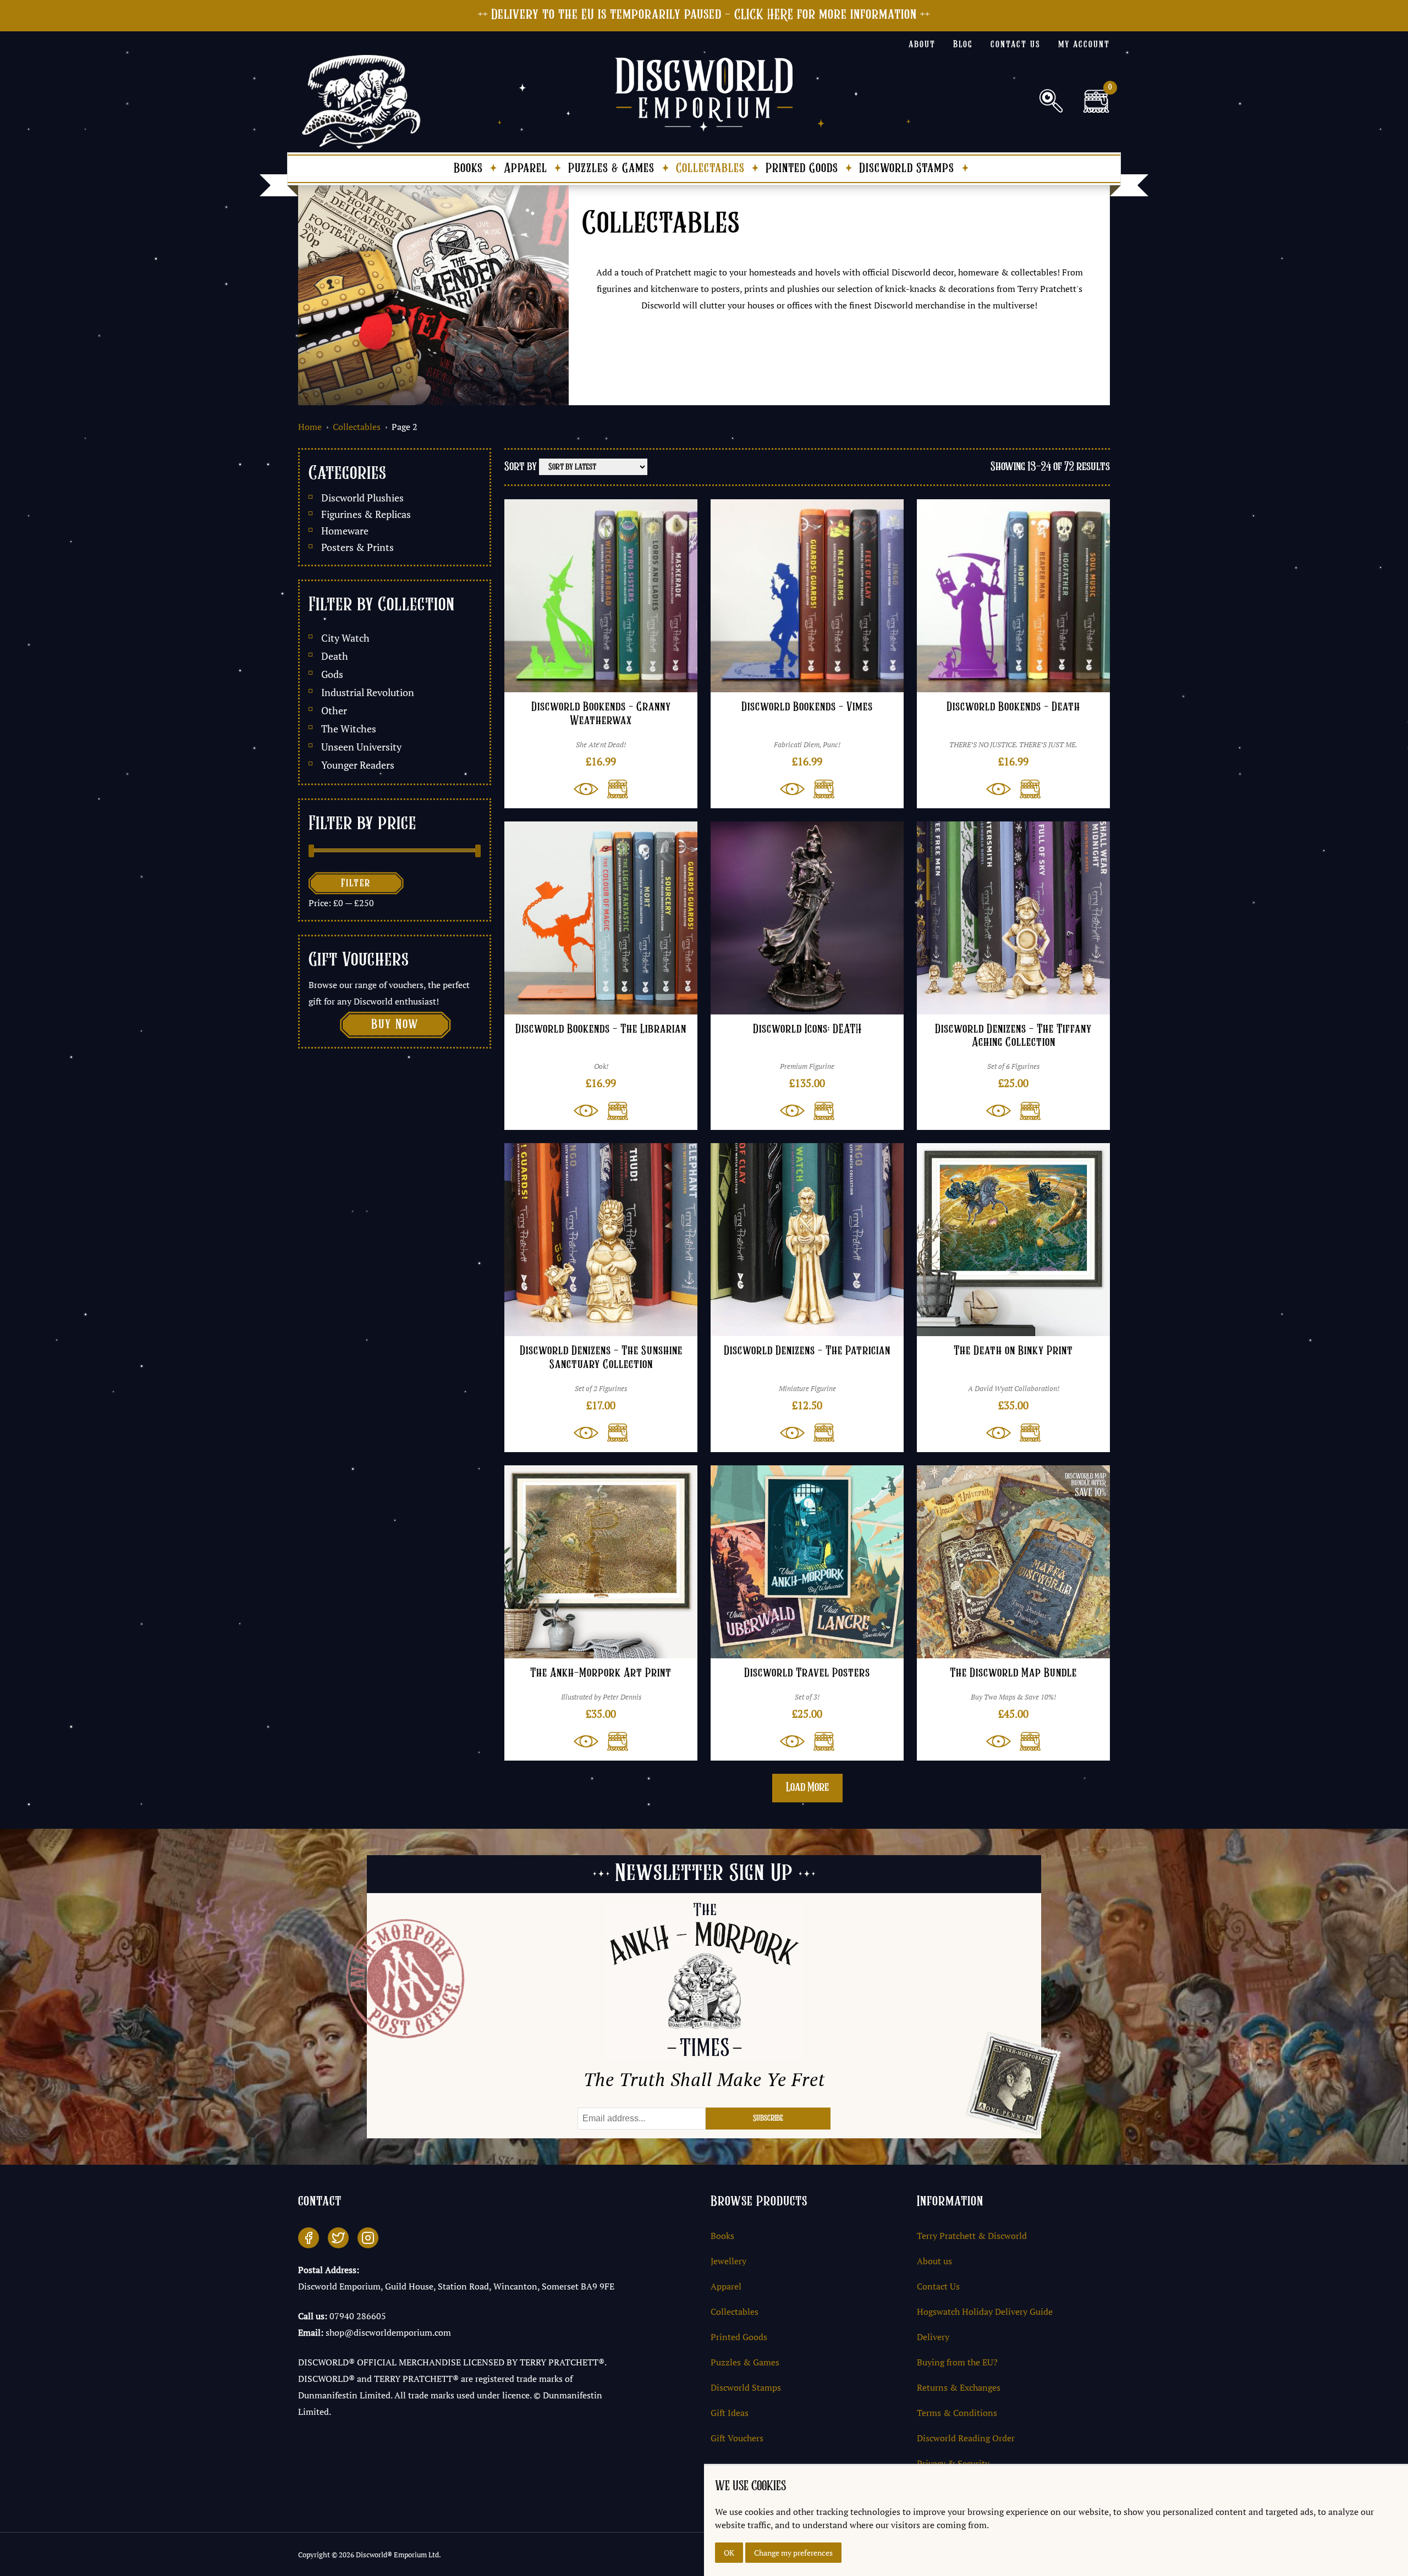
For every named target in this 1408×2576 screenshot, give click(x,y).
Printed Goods (802, 169)
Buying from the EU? (957, 2362)
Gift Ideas (730, 2413)
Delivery (933, 2337)
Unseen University (361, 747)
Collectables (710, 169)
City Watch (345, 638)
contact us (1016, 45)
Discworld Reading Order (966, 2438)
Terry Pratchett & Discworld (972, 2236)
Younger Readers (358, 765)
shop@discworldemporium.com (388, 2332)
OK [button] (729, 2553)
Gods (332, 674)
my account (1084, 45)
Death (335, 656)
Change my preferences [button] (793, 2553)
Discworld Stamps (907, 169)
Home (310, 427)
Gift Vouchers (737, 2438)
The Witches (349, 729)
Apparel (526, 169)
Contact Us (938, 2286)
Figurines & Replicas (366, 514)
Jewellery (728, 2261)
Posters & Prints (358, 547)
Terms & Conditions (957, 2413)
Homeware (345, 531)
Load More (807, 1788)
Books (468, 169)
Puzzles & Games (611, 169)
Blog (963, 45)
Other (334, 711)
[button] (613, 789)
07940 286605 (358, 2316)
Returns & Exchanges (959, 2387)
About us (934, 2261)
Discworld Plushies (362, 498)
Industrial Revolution (368, 693)
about (922, 45)
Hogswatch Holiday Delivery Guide (985, 2312)
